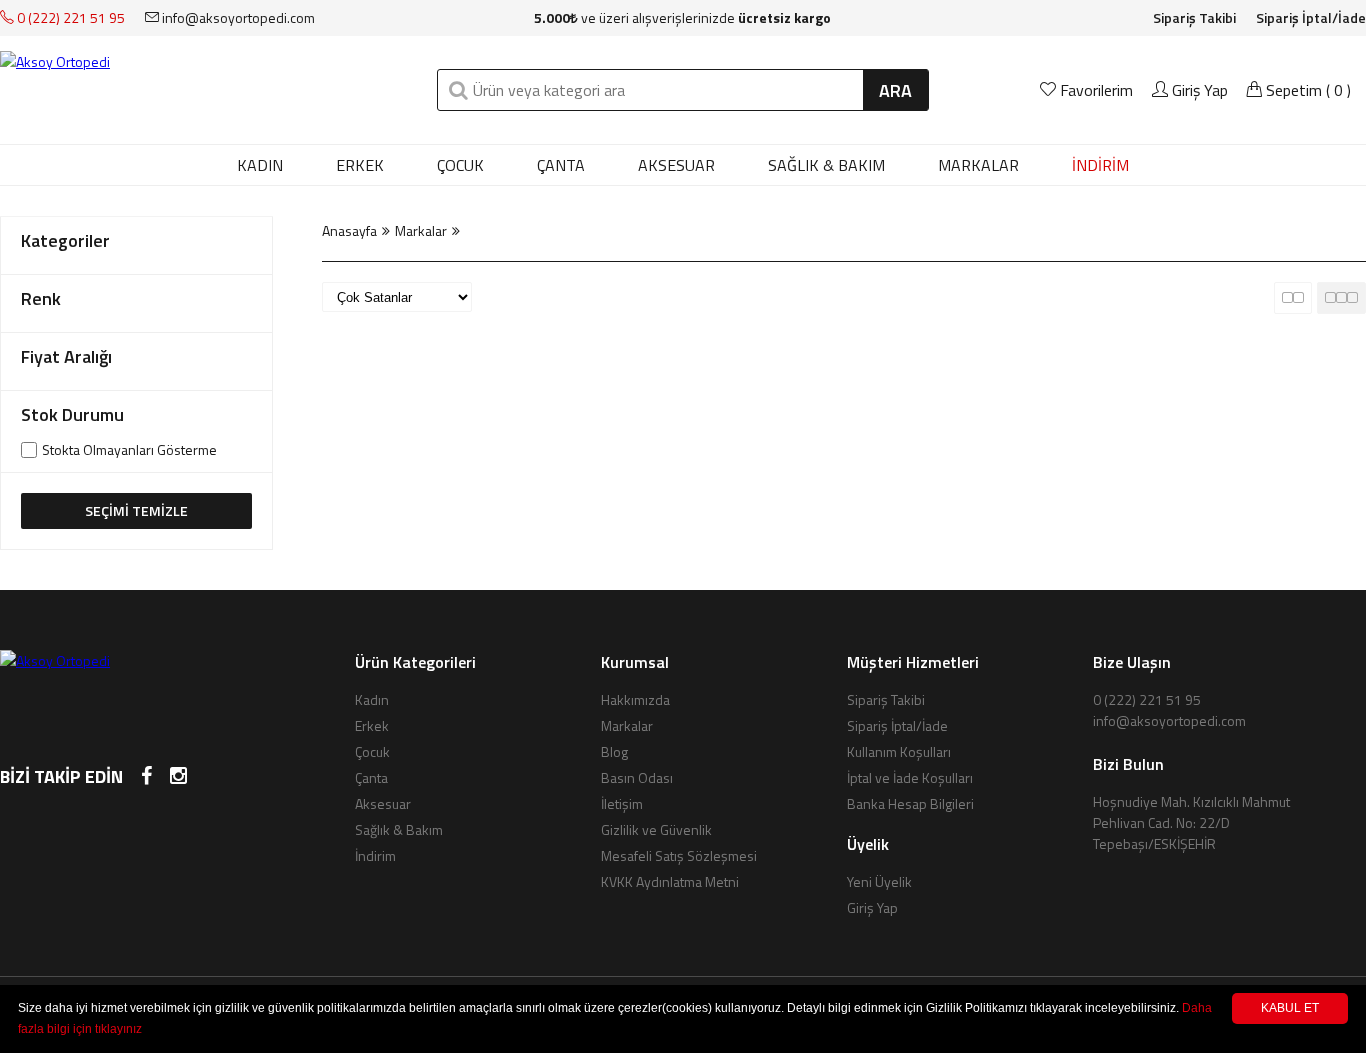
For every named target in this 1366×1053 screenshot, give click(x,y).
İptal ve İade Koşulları (910, 777)
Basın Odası (637, 777)
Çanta (561, 165)
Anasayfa (349, 230)
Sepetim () (1306, 90)
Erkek (360, 165)
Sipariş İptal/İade (1311, 17)
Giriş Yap (1198, 90)
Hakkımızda (635, 699)
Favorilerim (1096, 90)
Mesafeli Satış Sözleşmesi (679, 855)
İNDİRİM (1100, 165)
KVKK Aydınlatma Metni (670, 881)
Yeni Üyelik (879, 881)
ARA (895, 90)
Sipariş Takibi (1194, 17)
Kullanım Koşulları (899, 751)
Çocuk (460, 165)
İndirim (375, 855)
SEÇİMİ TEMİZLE (136, 510)
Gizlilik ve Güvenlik (656, 829)
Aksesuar (676, 165)
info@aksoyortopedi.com (237, 17)
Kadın (260, 165)
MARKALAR (978, 165)
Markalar (421, 230)
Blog (614, 751)
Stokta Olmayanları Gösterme (129, 450)
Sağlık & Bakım (826, 165)
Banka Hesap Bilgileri (910, 803)
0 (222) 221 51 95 (69, 17)
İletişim (622, 803)
